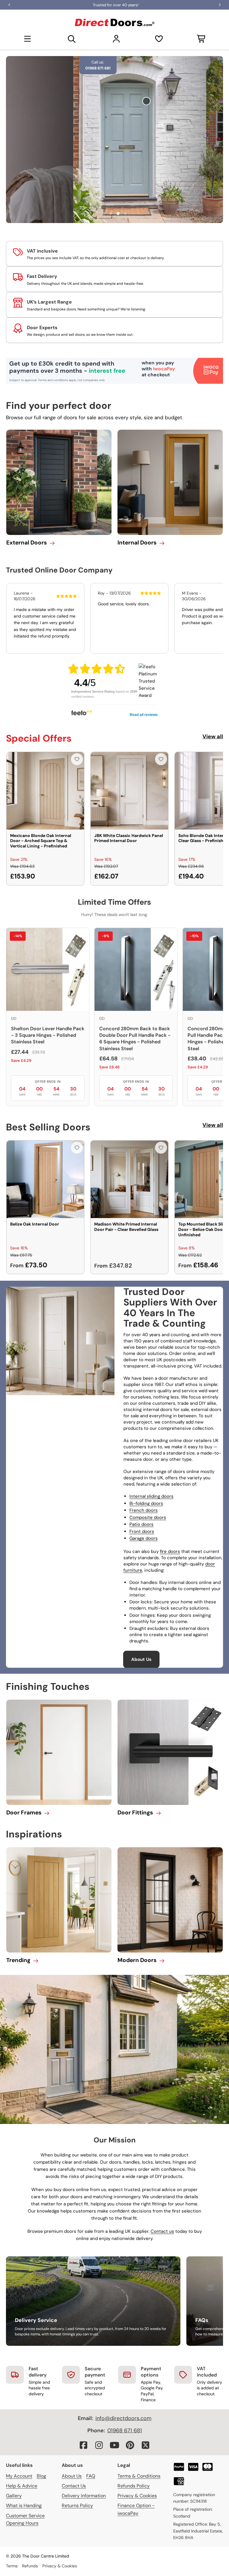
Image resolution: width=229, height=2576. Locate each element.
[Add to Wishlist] (77, 759)
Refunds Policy (134, 2486)
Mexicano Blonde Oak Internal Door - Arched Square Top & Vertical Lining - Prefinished (41, 841)
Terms (12, 2566)
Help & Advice (22, 2486)
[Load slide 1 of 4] (104, 213)
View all (213, 737)
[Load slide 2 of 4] (111, 213)
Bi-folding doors (146, 1503)
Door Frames (24, 1813)
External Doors (27, 543)
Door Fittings (135, 1813)
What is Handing (24, 2505)
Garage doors (144, 1538)
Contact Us (74, 2486)
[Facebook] (83, 2445)
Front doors (142, 1531)
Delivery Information (84, 2496)
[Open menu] (27, 39)
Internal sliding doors (151, 1496)
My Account (19, 2476)
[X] (146, 2445)
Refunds (30, 2566)
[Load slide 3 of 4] (118, 213)
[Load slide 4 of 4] (125, 213)
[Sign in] (116, 39)
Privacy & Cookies (137, 2496)
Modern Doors (137, 1960)
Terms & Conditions (139, 2476)
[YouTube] (114, 2445)
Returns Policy (77, 2505)
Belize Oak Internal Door (35, 1224)
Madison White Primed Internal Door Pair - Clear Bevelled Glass (126, 1227)
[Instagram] (99, 2445)
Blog (41, 2476)
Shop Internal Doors (181, 156)
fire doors (170, 1551)
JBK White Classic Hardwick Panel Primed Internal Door (129, 838)
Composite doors (148, 1517)
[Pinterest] (130, 2445)
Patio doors (141, 1524)
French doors (144, 1510)
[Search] (72, 39)
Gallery (14, 2496)
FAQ (91, 2476)
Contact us (162, 2231)
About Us (141, 1659)
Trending (18, 1960)
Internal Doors (137, 543)
